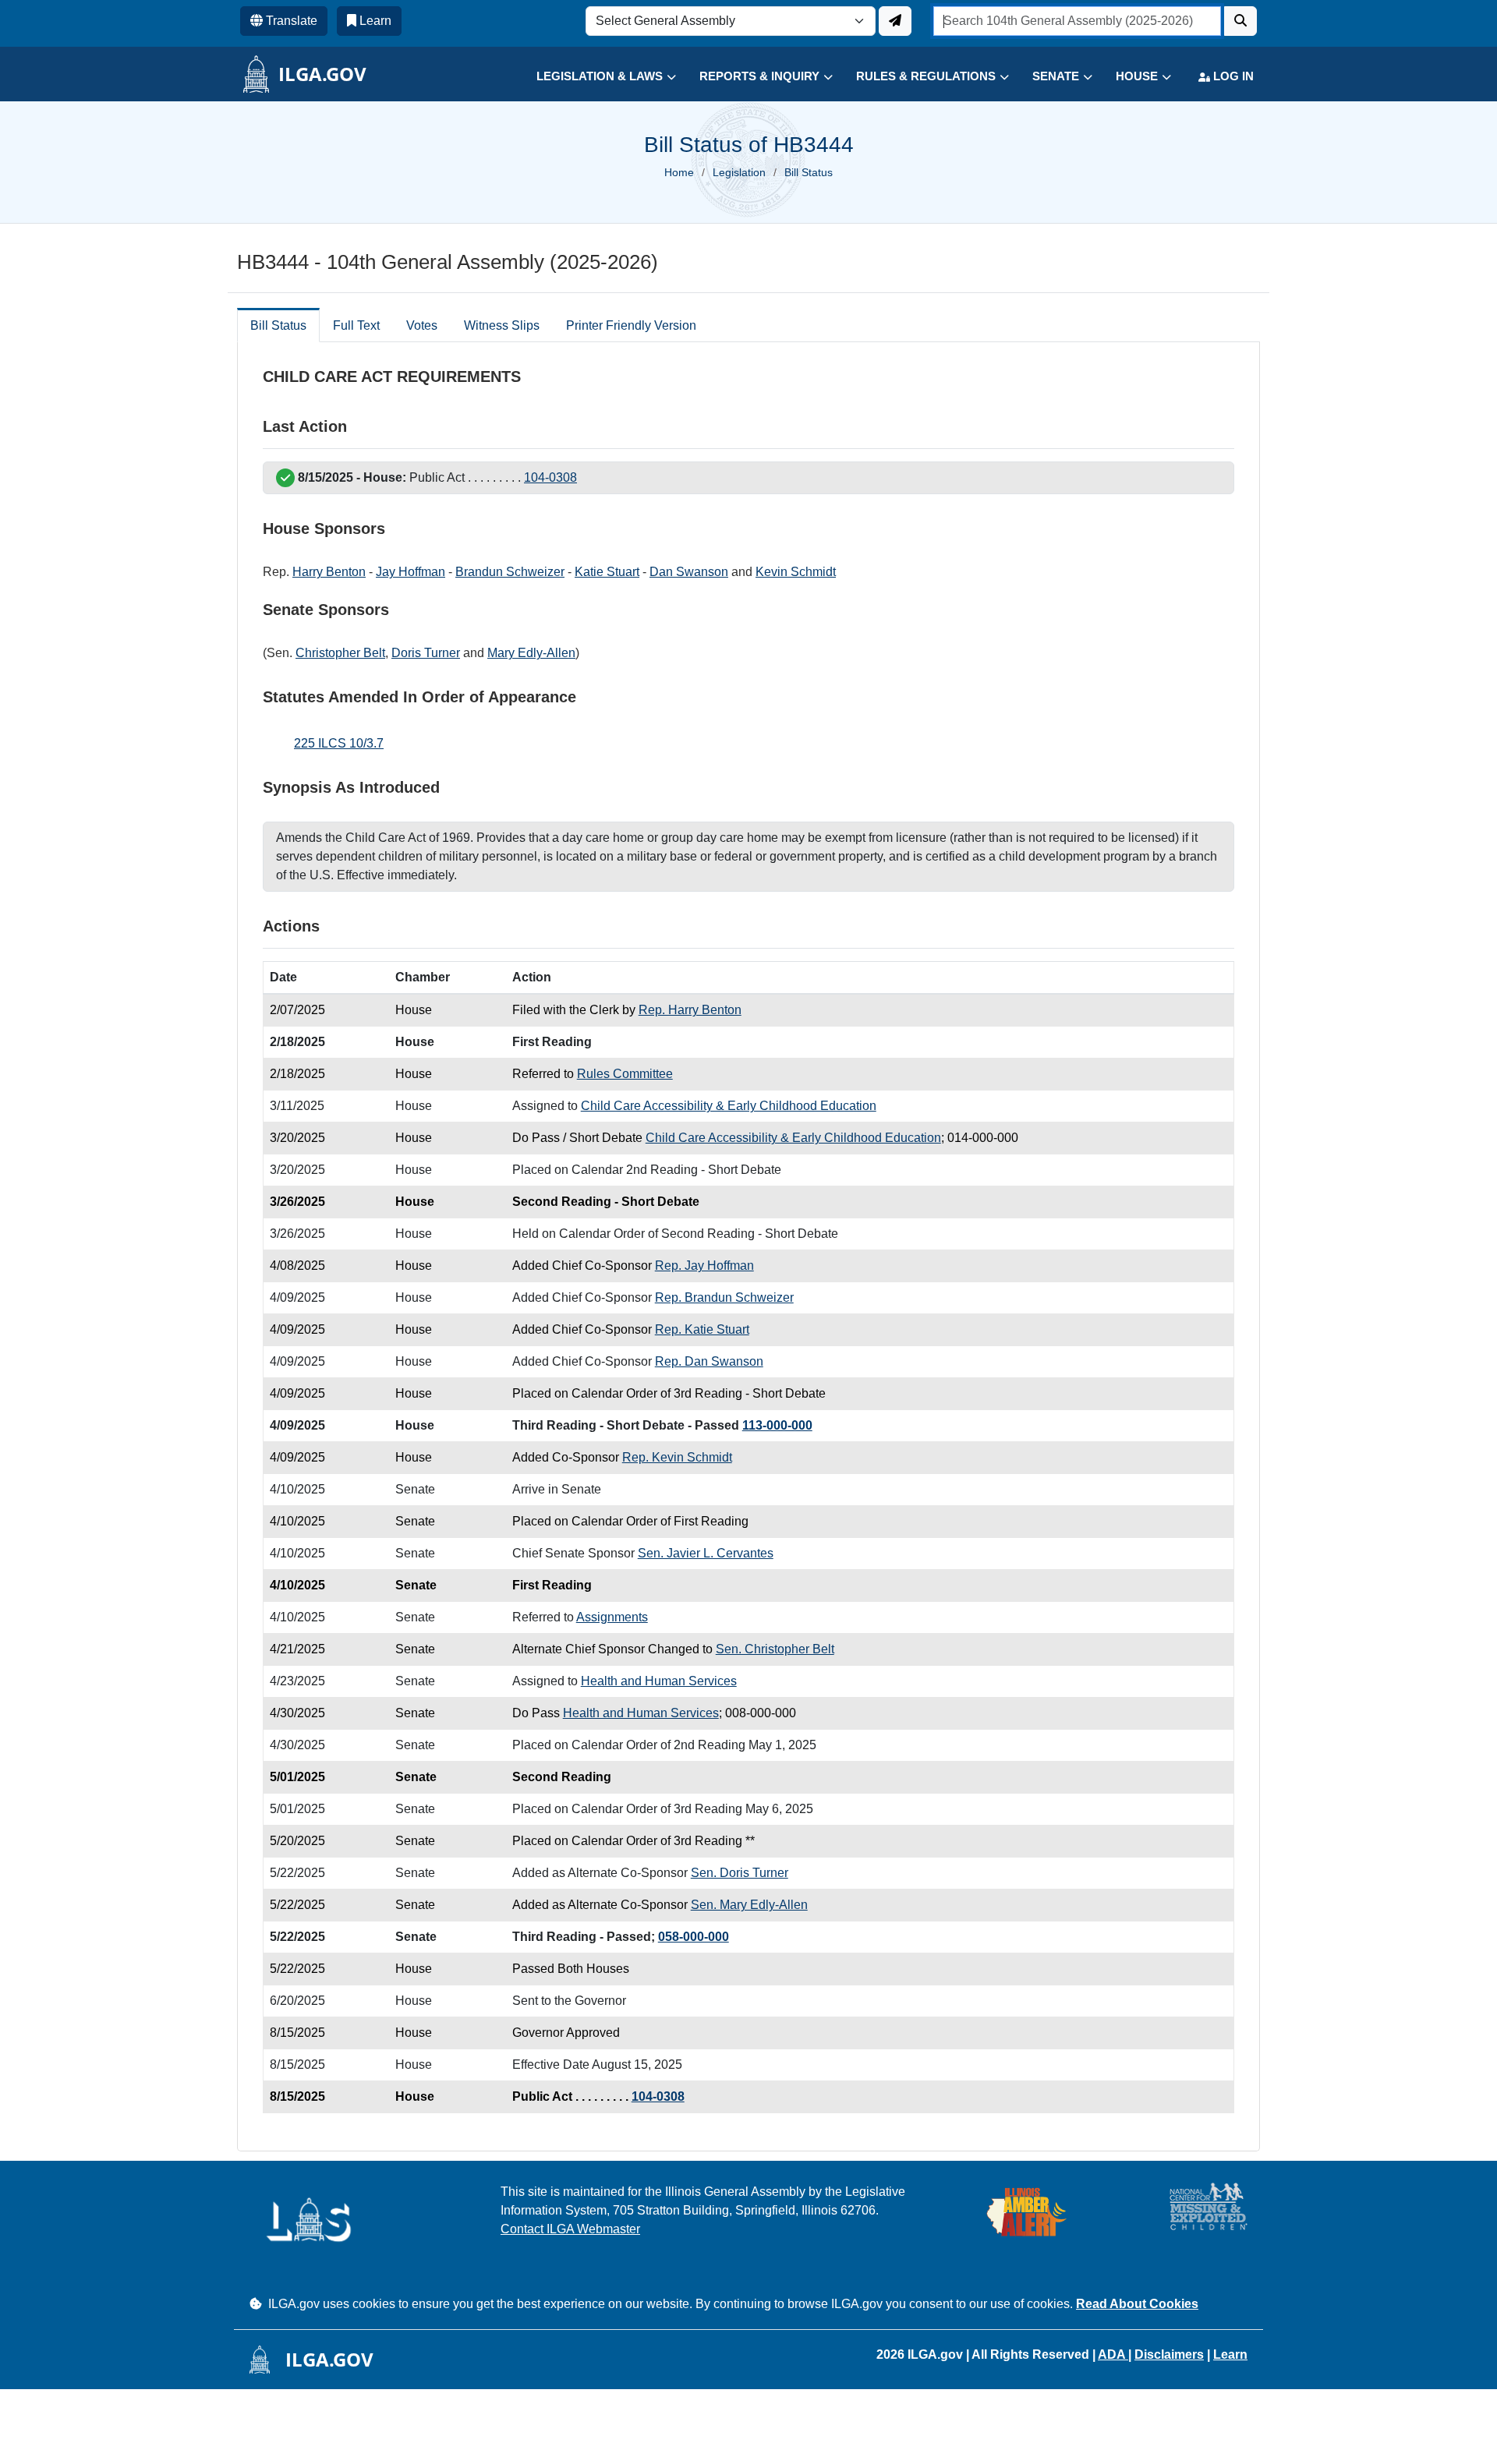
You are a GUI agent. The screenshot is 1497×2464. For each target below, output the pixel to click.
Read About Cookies (1137, 2304)
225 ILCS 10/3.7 (339, 743)
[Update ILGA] (895, 21)
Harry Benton (329, 572)
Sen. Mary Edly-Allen (749, 1905)
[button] (595, 77)
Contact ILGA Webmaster (570, 2229)
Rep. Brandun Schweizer (724, 1297)
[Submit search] (1240, 21)
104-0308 (550, 477)
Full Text (356, 325)
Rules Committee (625, 1074)
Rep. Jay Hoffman (704, 1266)
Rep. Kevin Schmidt (677, 1457)
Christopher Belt (340, 653)
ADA (1113, 2354)
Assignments (612, 1617)
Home (679, 172)
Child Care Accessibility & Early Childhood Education (729, 1106)
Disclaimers (1169, 2354)
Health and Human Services (659, 1681)
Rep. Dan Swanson (709, 1361)
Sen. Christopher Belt (775, 1649)
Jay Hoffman (411, 572)
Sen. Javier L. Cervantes (706, 1553)
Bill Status (278, 325)
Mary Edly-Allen (531, 653)
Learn (1230, 2354)
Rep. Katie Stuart (702, 1329)
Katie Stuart (607, 572)
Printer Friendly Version (631, 325)
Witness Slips (502, 325)
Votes (422, 325)
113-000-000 (777, 1425)
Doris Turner (426, 653)
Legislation (739, 172)
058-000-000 (694, 1937)
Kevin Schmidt (796, 572)
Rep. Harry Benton (690, 1010)
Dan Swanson (689, 572)
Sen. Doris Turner (740, 1873)
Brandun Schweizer (510, 572)
